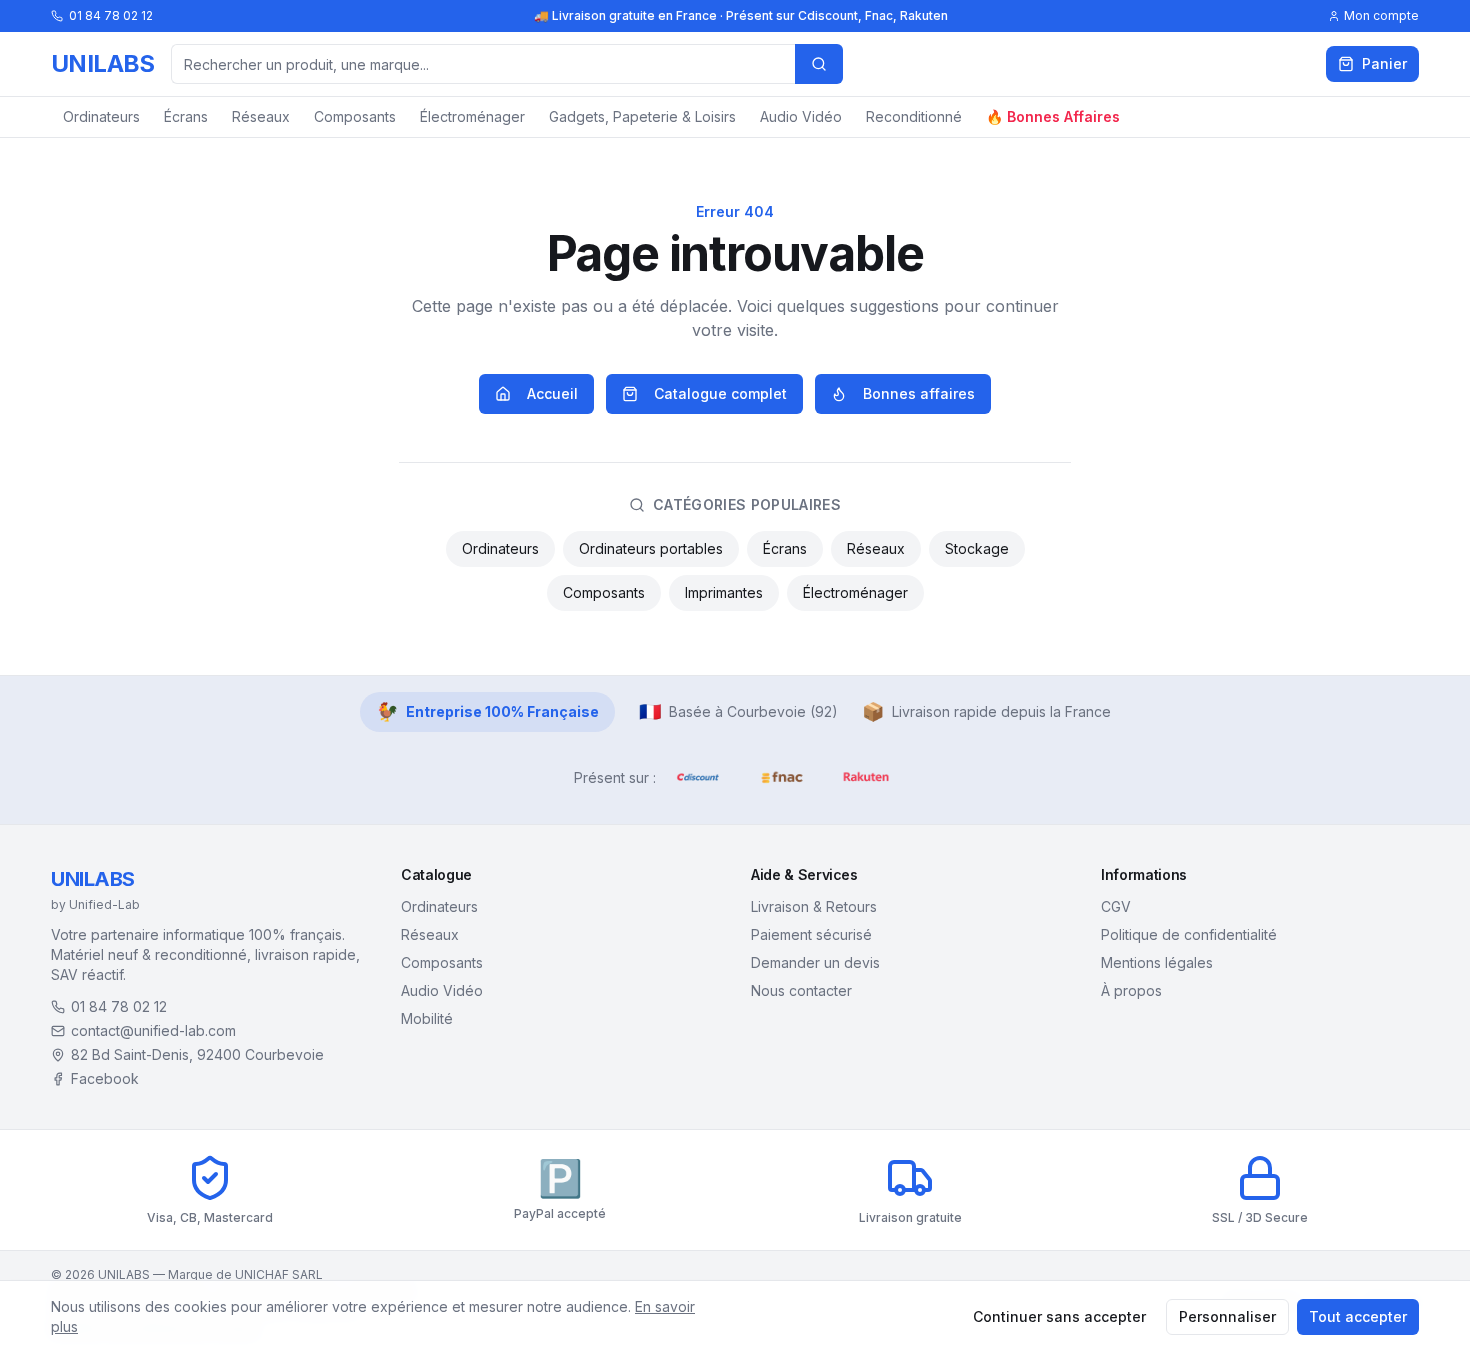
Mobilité (427, 1018)
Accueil (552, 393)
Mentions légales (1157, 962)
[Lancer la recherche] (819, 64)
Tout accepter (1358, 1316)
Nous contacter (801, 990)
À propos (1131, 990)
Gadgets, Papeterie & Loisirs (642, 116)
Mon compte (1381, 15)
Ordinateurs (101, 116)
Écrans (186, 116)
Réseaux (261, 116)
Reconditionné (914, 116)
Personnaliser (1227, 1316)
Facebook (105, 1078)
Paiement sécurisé (811, 934)
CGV (1116, 906)
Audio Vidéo (801, 116)
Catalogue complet (720, 393)
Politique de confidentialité (1189, 934)
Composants (355, 116)
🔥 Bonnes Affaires (1053, 116)
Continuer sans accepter (1059, 1316)
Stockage (977, 548)
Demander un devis (815, 962)
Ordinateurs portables (651, 548)
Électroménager (472, 116)
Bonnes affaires (919, 393)
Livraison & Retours (814, 906)
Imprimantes (724, 592)
